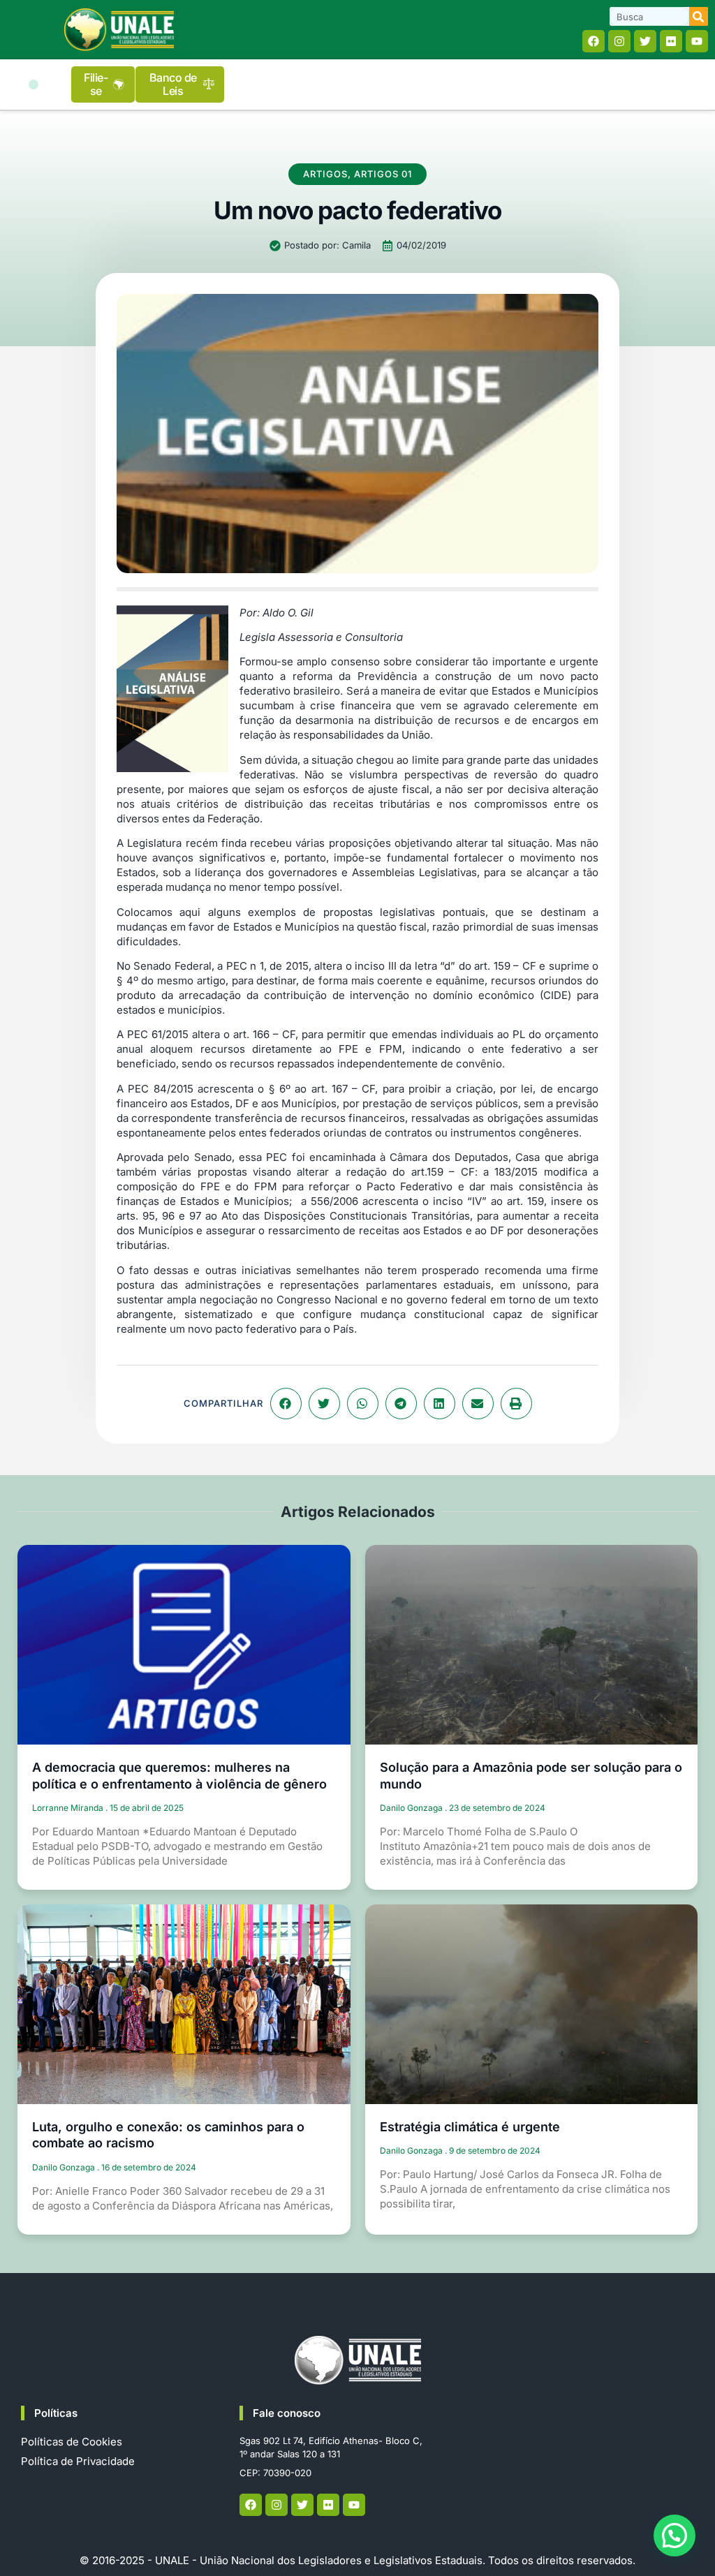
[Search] (699, 16)
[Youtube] (697, 41)
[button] (34, 84)
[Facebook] (594, 41)
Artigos (325, 174)
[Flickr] (671, 41)
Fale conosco (287, 2413)
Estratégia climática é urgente (470, 2127)
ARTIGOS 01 (383, 174)
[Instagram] (619, 41)
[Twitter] (645, 41)
